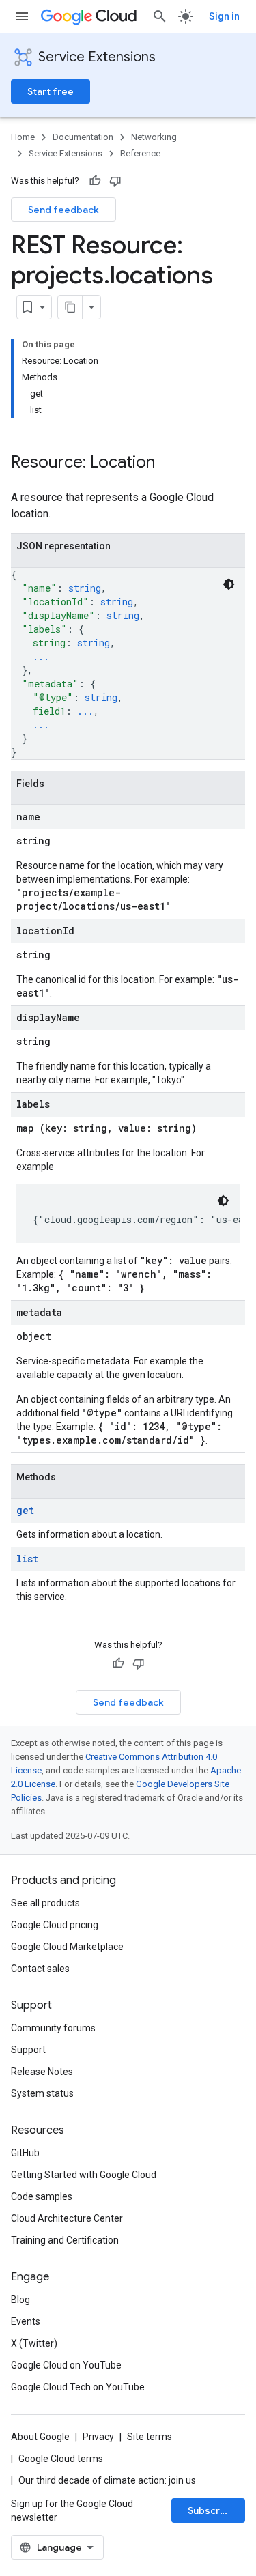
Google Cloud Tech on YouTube (78, 2387)
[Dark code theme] (229, 584)
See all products (45, 1903)
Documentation (83, 137)
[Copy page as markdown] (70, 307)
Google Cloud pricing (55, 1925)
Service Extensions (97, 57)
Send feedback (63, 210)
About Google (40, 2437)
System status (42, 2093)
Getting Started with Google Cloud (84, 2175)
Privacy (98, 2437)
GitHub (25, 2153)
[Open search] (160, 16)
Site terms (150, 2437)
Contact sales (40, 1969)
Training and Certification (65, 2240)
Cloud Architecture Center (67, 2218)
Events (26, 2321)
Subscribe (211, 2510)
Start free (51, 91)
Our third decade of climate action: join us (107, 2480)
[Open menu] (22, 16)
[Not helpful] (115, 181)
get (25, 1510)
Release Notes (42, 2072)
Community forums (53, 2028)
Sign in (224, 16)
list (27, 1559)
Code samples (42, 2196)
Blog (20, 2300)
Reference (140, 153)
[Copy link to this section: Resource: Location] (169, 463)
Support (28, 2050)
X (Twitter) (34, 2343)
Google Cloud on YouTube (66, 2365)
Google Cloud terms (61, 2459)
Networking (154, 137)
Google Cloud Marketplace (67, 1947)
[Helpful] (95, 181)
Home (23, 137)
